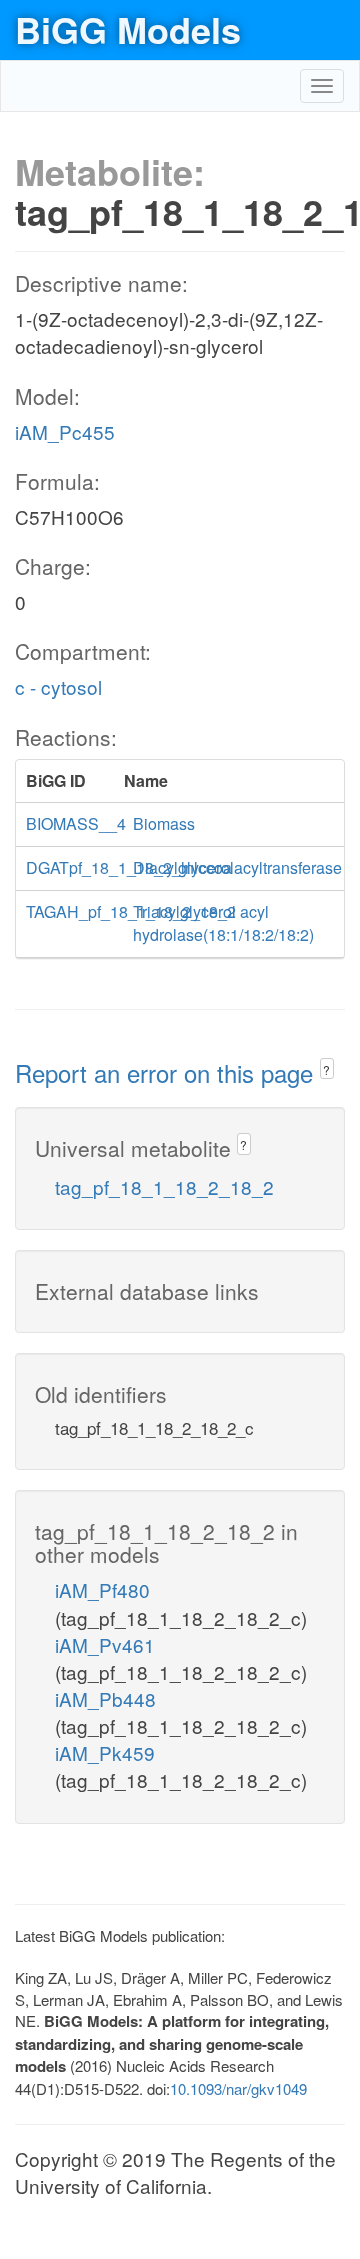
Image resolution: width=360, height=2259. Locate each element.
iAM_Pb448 (105, 1698)
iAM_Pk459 (105, 1752)
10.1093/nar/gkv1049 (238, 2088)
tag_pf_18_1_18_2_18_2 (164, 1186)
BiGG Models (128, 29)
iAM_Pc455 (65, 431)
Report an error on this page (167, 1072)
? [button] (326, 1069)
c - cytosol (58, 686)
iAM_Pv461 (105, 1644)
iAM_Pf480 (102, 1589)
